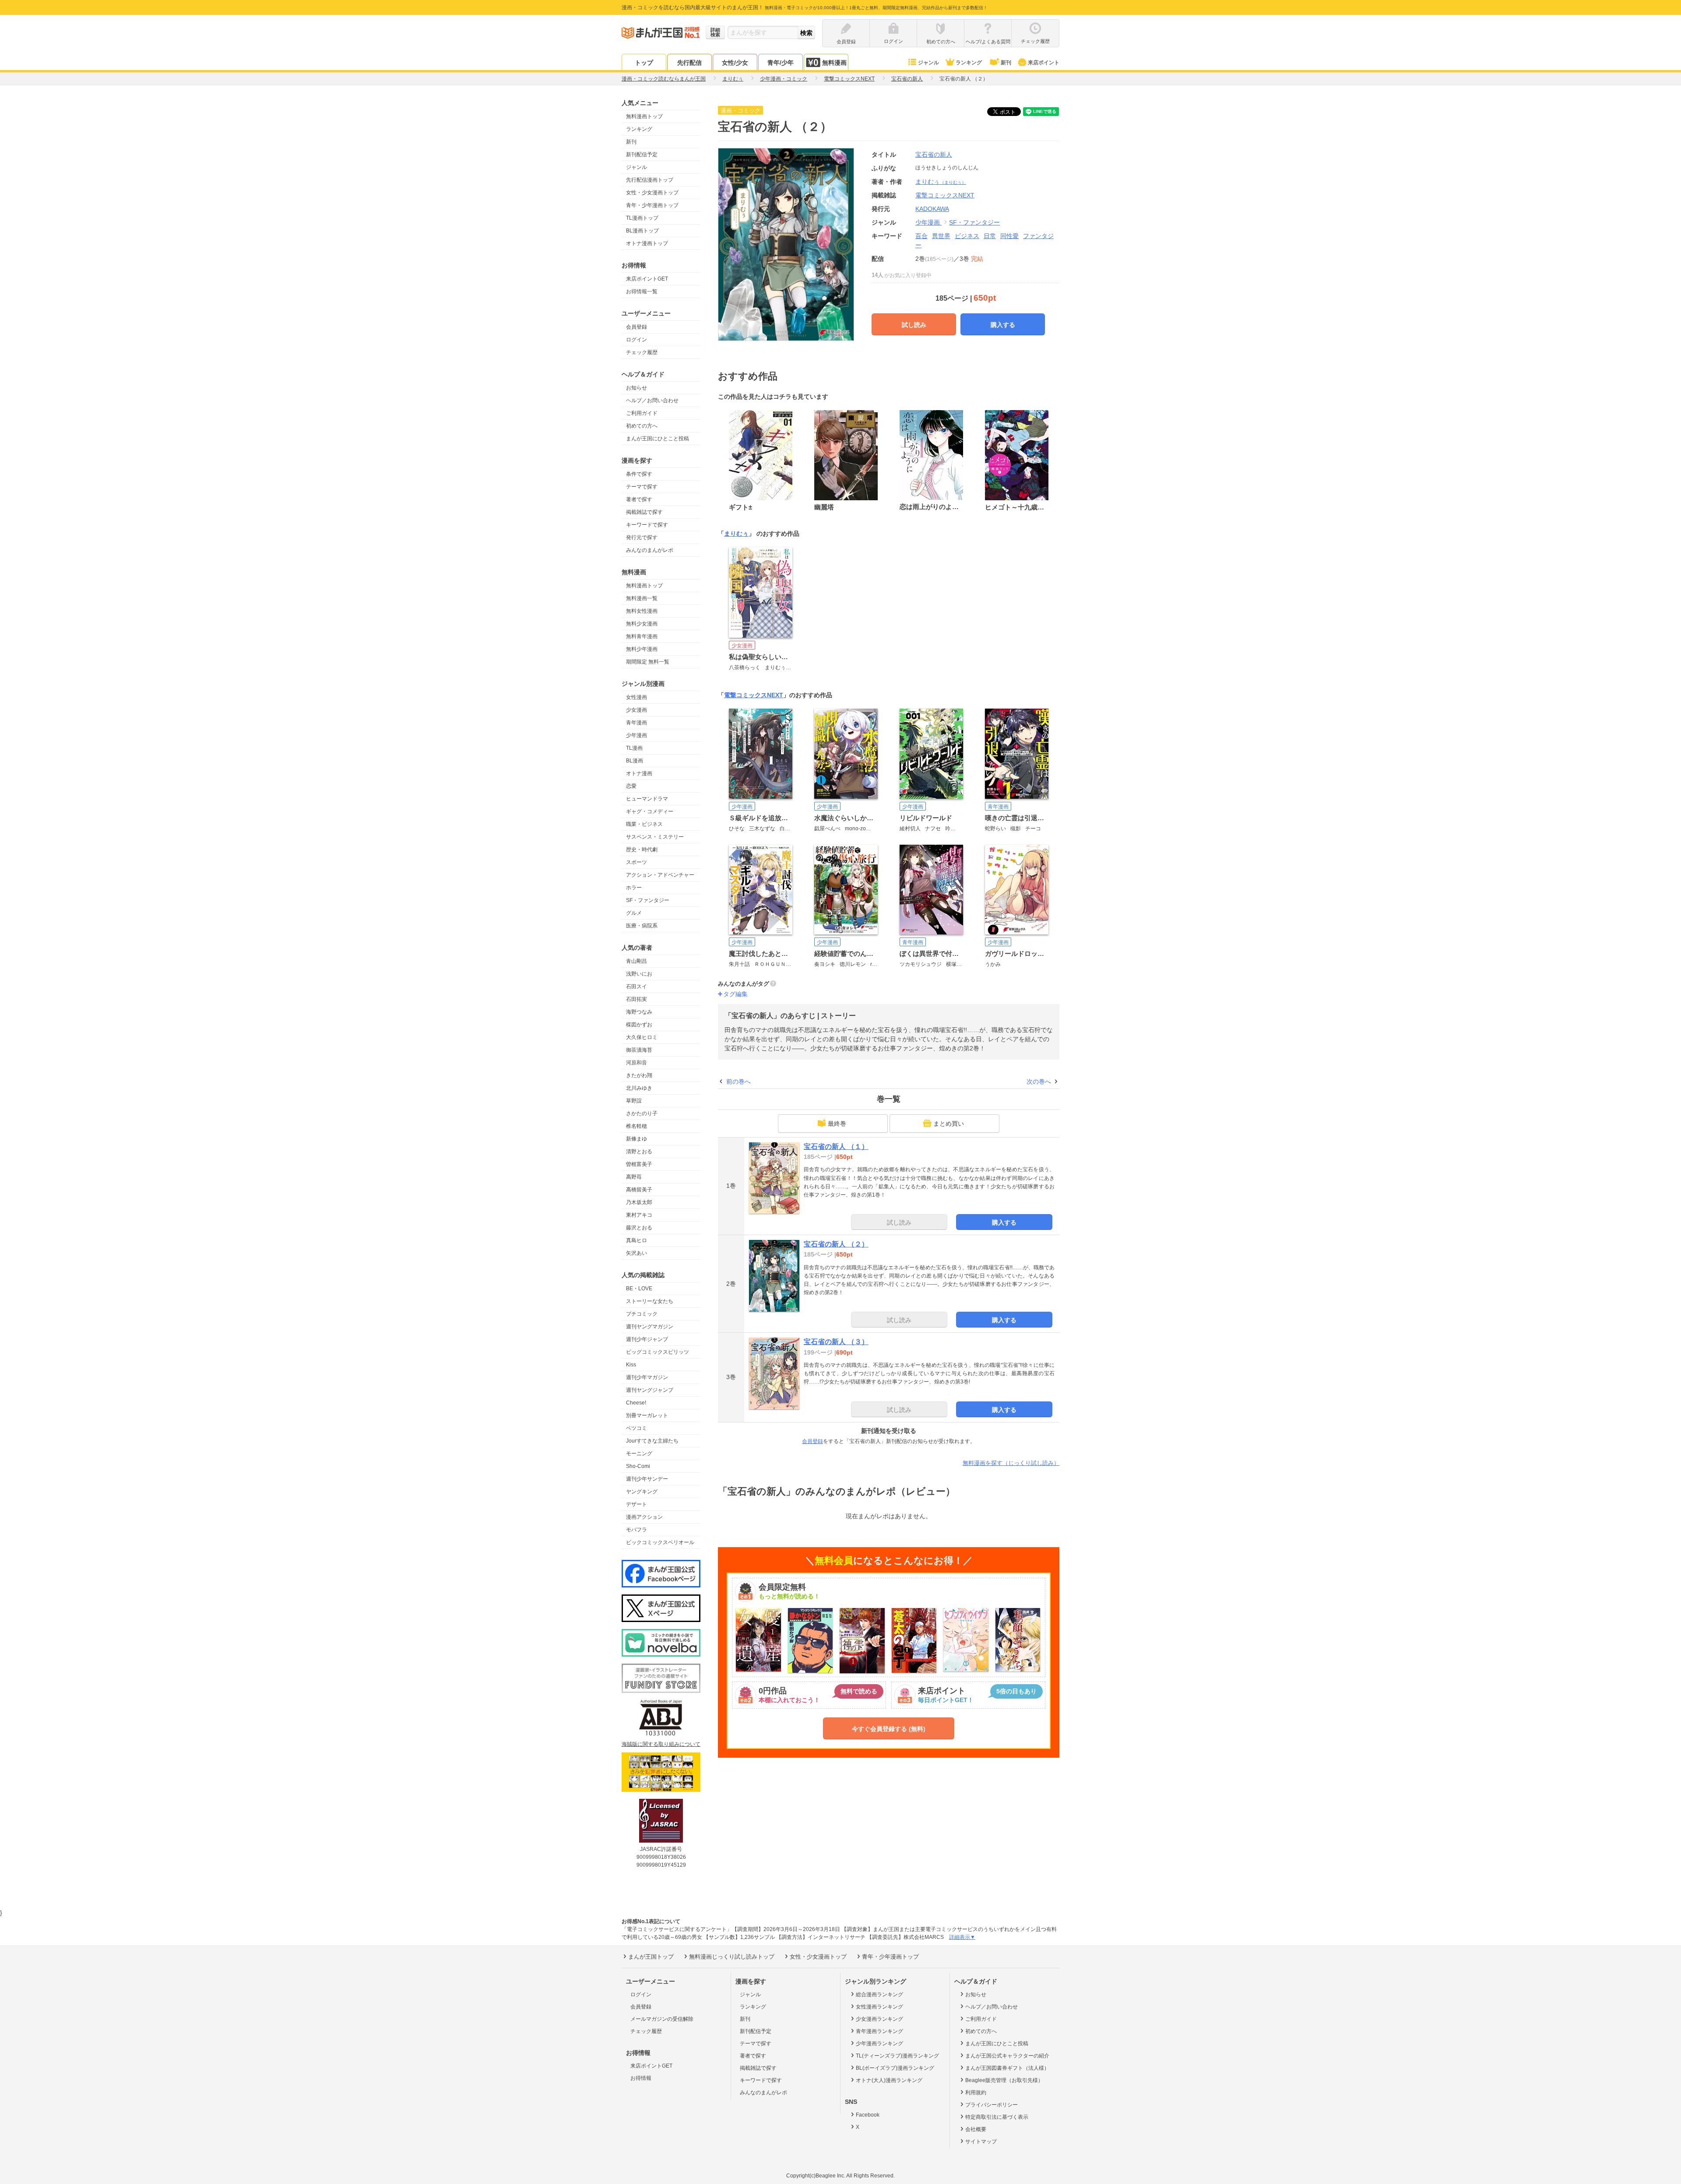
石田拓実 (637, 999)
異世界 (941, 236)
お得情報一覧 (642, 291)
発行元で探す (642, 537)
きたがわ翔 (639, 1075)
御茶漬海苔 (639, 1050)
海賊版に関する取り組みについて (661, 1744)
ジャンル (928, 63)
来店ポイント (1044, 63)
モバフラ (637, 1530)
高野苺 (634, 1177)
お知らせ (637, 388)
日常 (990, 236)
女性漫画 (637, 697)
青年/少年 (781, 63)
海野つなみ (639, 1012)
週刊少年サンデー (647, 1479)
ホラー (634, 888)
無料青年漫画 (642, 636)
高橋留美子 (639, 1190)
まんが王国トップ (651, 1957)
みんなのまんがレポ (650, 550)
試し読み (914, 325)
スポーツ (637, 862)
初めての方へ (642, 426)
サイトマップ (981, 2142)
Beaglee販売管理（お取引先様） (1004, 2080)
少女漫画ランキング (879, 2019)
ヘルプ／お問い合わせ (652, 400)
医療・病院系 (642, 926)
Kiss (631, 1365)
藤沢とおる (639, 1228)
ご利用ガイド (642, 413)
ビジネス (967, 236)
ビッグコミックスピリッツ (658, 1352)
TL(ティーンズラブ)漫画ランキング (897, 2056)
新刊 (1006, 63)
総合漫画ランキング (879, 1994)
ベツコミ (637, 1428)
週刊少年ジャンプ (647, 1339)
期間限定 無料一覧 (648, 662)
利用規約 (976, 2093)
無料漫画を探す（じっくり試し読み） (1011, 1463)
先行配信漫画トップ (650, 180)
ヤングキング (642, 1492)
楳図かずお (639, 1025)
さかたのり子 (642, 1113)
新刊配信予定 (642, 154)
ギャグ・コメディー (650, 811)
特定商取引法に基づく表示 (997, 2117)
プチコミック (642, 1314)
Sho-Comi (638, 1466)
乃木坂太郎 (639, 1202)
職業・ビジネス (644, 824)
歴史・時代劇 (642, 850)
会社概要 (976, 2129)
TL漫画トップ (642, 218)
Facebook (868, 2115)
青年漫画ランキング (879, 2031)
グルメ (634, 913)
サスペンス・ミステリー (655, 837)
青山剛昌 (637, 961)
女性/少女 (735, 63)
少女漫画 (637, 710)
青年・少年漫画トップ (652, 205)
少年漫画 (637, 735)
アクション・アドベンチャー (660, 875)
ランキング (969, 63)
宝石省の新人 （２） (836, 1244)
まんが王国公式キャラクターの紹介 (1007, 2056)
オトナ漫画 (639, 773)
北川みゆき (639, 1088)
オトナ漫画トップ (647, 243)
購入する (1003, 325)
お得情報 (641, 2078)
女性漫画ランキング (879, 2007)
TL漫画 (634, 748)
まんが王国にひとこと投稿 (658, 439)
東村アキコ (639, 1215)
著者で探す (639, 499)
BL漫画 (635, 761)
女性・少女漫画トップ (652, 193)
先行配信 (689, 63)
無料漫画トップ (644, 116)
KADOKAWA (932, 209)
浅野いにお (639, 974)
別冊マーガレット (647, 1415)
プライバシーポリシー (992, 2105)
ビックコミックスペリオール (660, 1542)
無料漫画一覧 (642, 598)
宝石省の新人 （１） (836, 1146)
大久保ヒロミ (642, 1037)
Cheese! (636, 1403)
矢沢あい (637, 1253)
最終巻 (837, 1124)
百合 (921, 236)
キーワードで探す (647, 525)
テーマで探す (642, 487)
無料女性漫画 (642, 611)
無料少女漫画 (642, 624)
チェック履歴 (642, 352)
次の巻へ (1039, 1081)
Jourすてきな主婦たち (652, 1441)
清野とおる (639, 1152)
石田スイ (637, 987)
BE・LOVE (639, 1289)
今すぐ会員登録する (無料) (889, 1729)
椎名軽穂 (637, 1126)
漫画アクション (644, 1517)
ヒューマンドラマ (647, 799)
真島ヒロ (637, 1240)
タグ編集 (735, 994)
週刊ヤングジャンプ (650, 1390)
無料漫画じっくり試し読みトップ (732, 1957)
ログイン (637, 340)
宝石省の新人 (934, 154)
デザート (637, 1504)
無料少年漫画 (642, 649)
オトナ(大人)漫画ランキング (889, 2080)
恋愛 (631, 786)
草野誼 (634, 1101)
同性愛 (1009, 236)
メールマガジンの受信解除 (662, 2019)
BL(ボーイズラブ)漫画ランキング (895, 2068)
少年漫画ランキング (879, 2044)
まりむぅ (941, 182)
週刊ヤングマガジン (650, 1327)
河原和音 (637, 1063)
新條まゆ (637, 1139)
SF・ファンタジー (648, 900)
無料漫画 (834, 63)
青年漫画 (637, 723)
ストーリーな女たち (650, 1301)
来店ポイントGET (647, 279)
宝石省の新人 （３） (836, 1342)
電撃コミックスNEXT (754, 695)
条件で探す (639, 474)
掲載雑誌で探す (644, 512)
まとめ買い (949, 1124)
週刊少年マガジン (647, 1377)
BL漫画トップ (642, 231)
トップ (644, 63)
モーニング (639, 1454)
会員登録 (637, 327)
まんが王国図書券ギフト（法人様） (1007, 2068)
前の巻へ (739, 1081)
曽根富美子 (639, 1164)
